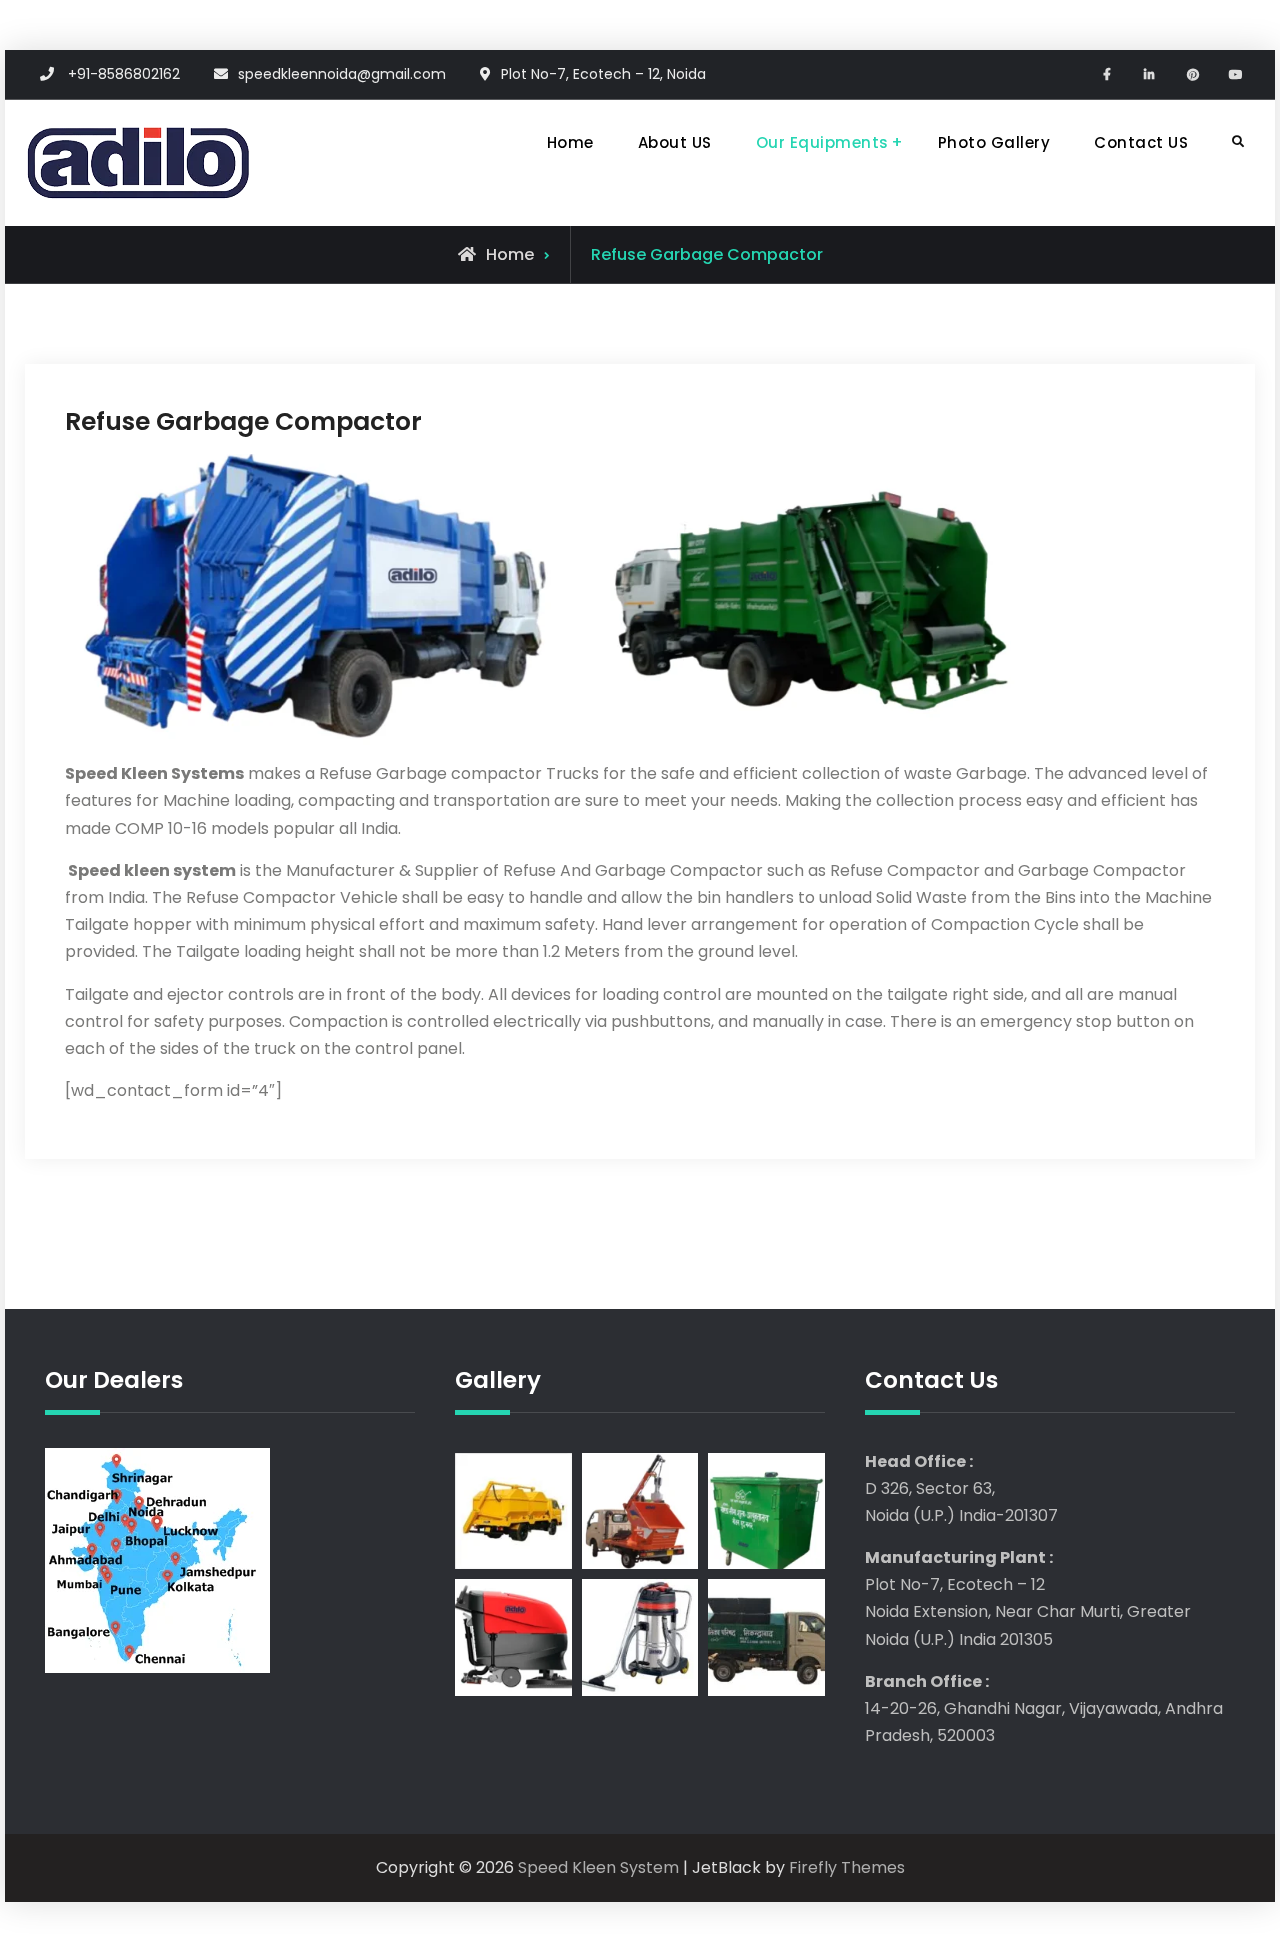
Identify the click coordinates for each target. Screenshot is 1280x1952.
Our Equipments (822, 142)
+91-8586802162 (124, 74)
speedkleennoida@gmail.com (342, 74)
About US (675, 142)
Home (570, 142)
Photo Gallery (994, 142)
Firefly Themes (847, 1867)
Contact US (1141, 142)
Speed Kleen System (598, 1867)
